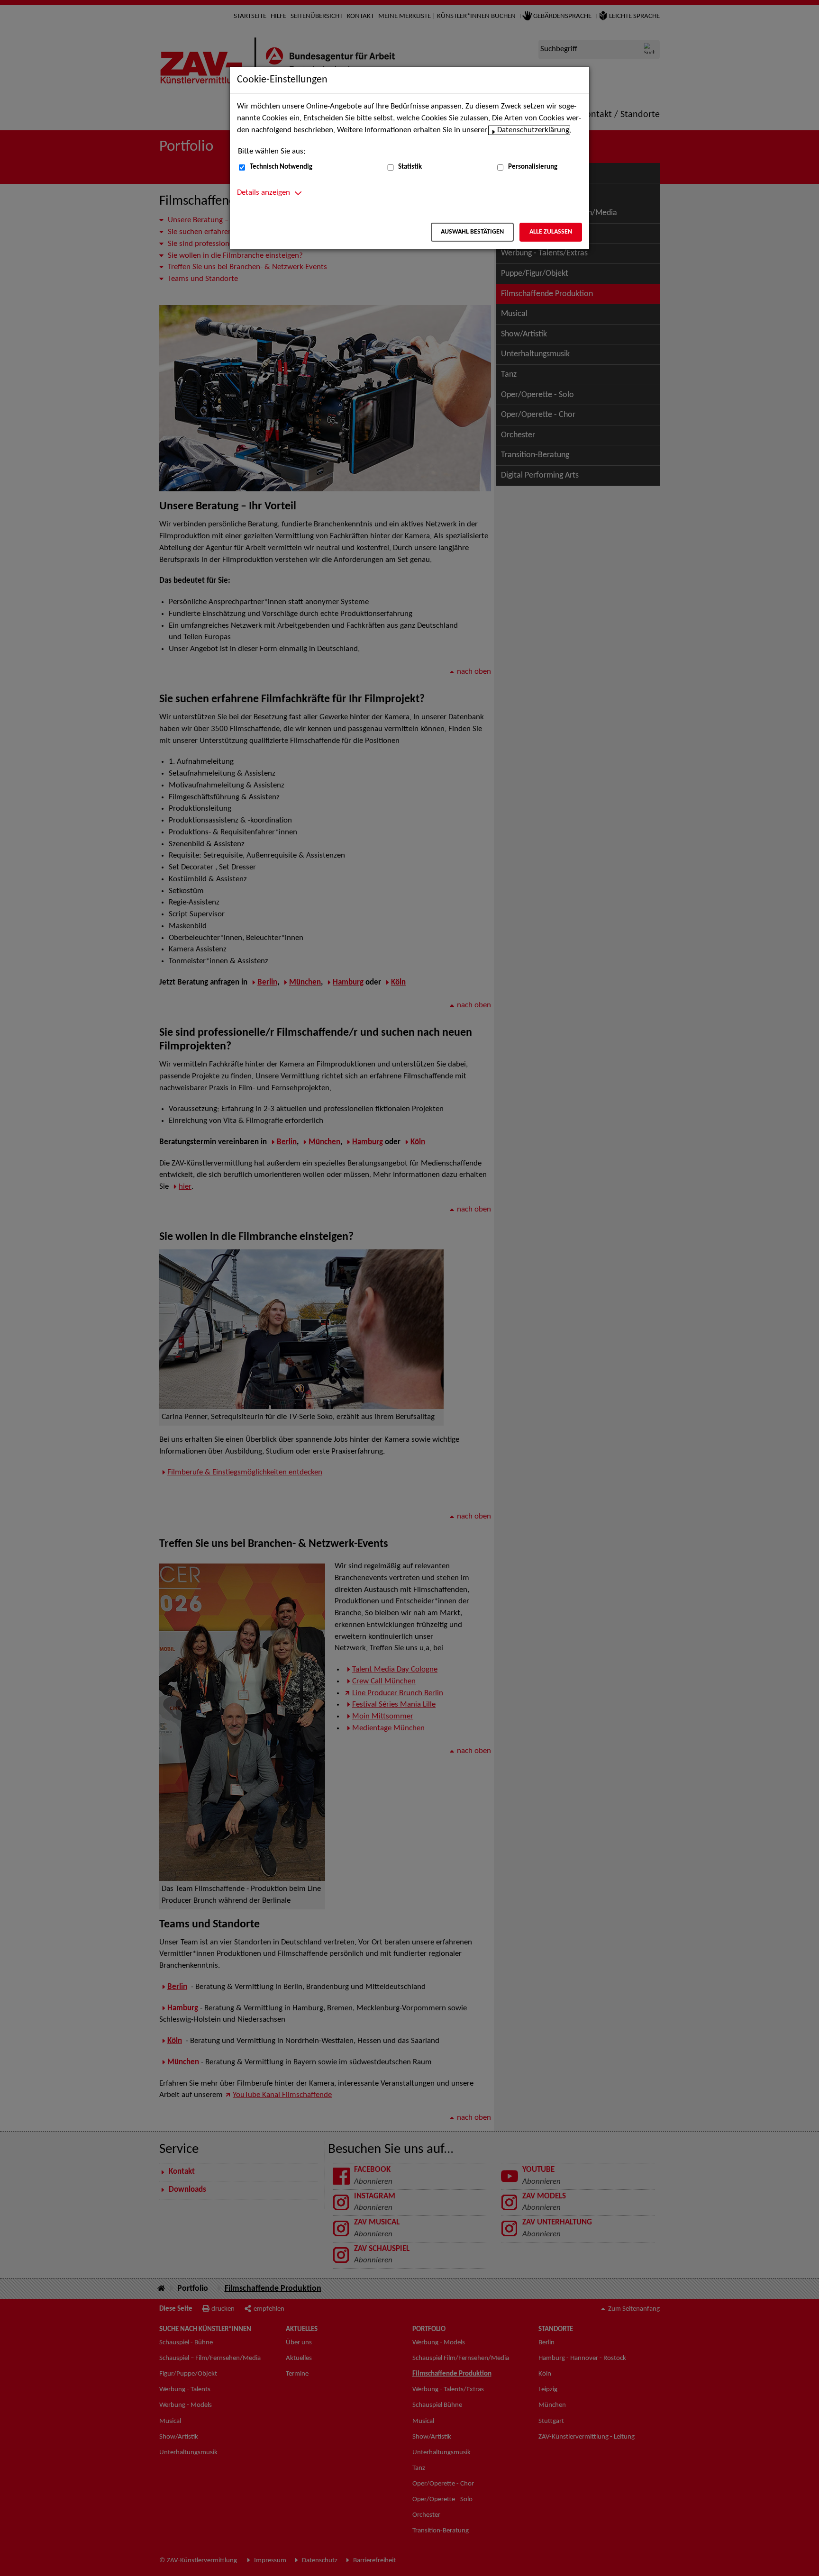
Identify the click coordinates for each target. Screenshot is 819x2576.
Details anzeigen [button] (264, 193)
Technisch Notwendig (281, 167)
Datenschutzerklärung (533, 130)
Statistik (410, 167)
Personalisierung (533, 167)
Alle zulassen (551, 232)
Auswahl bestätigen (472, 232)
